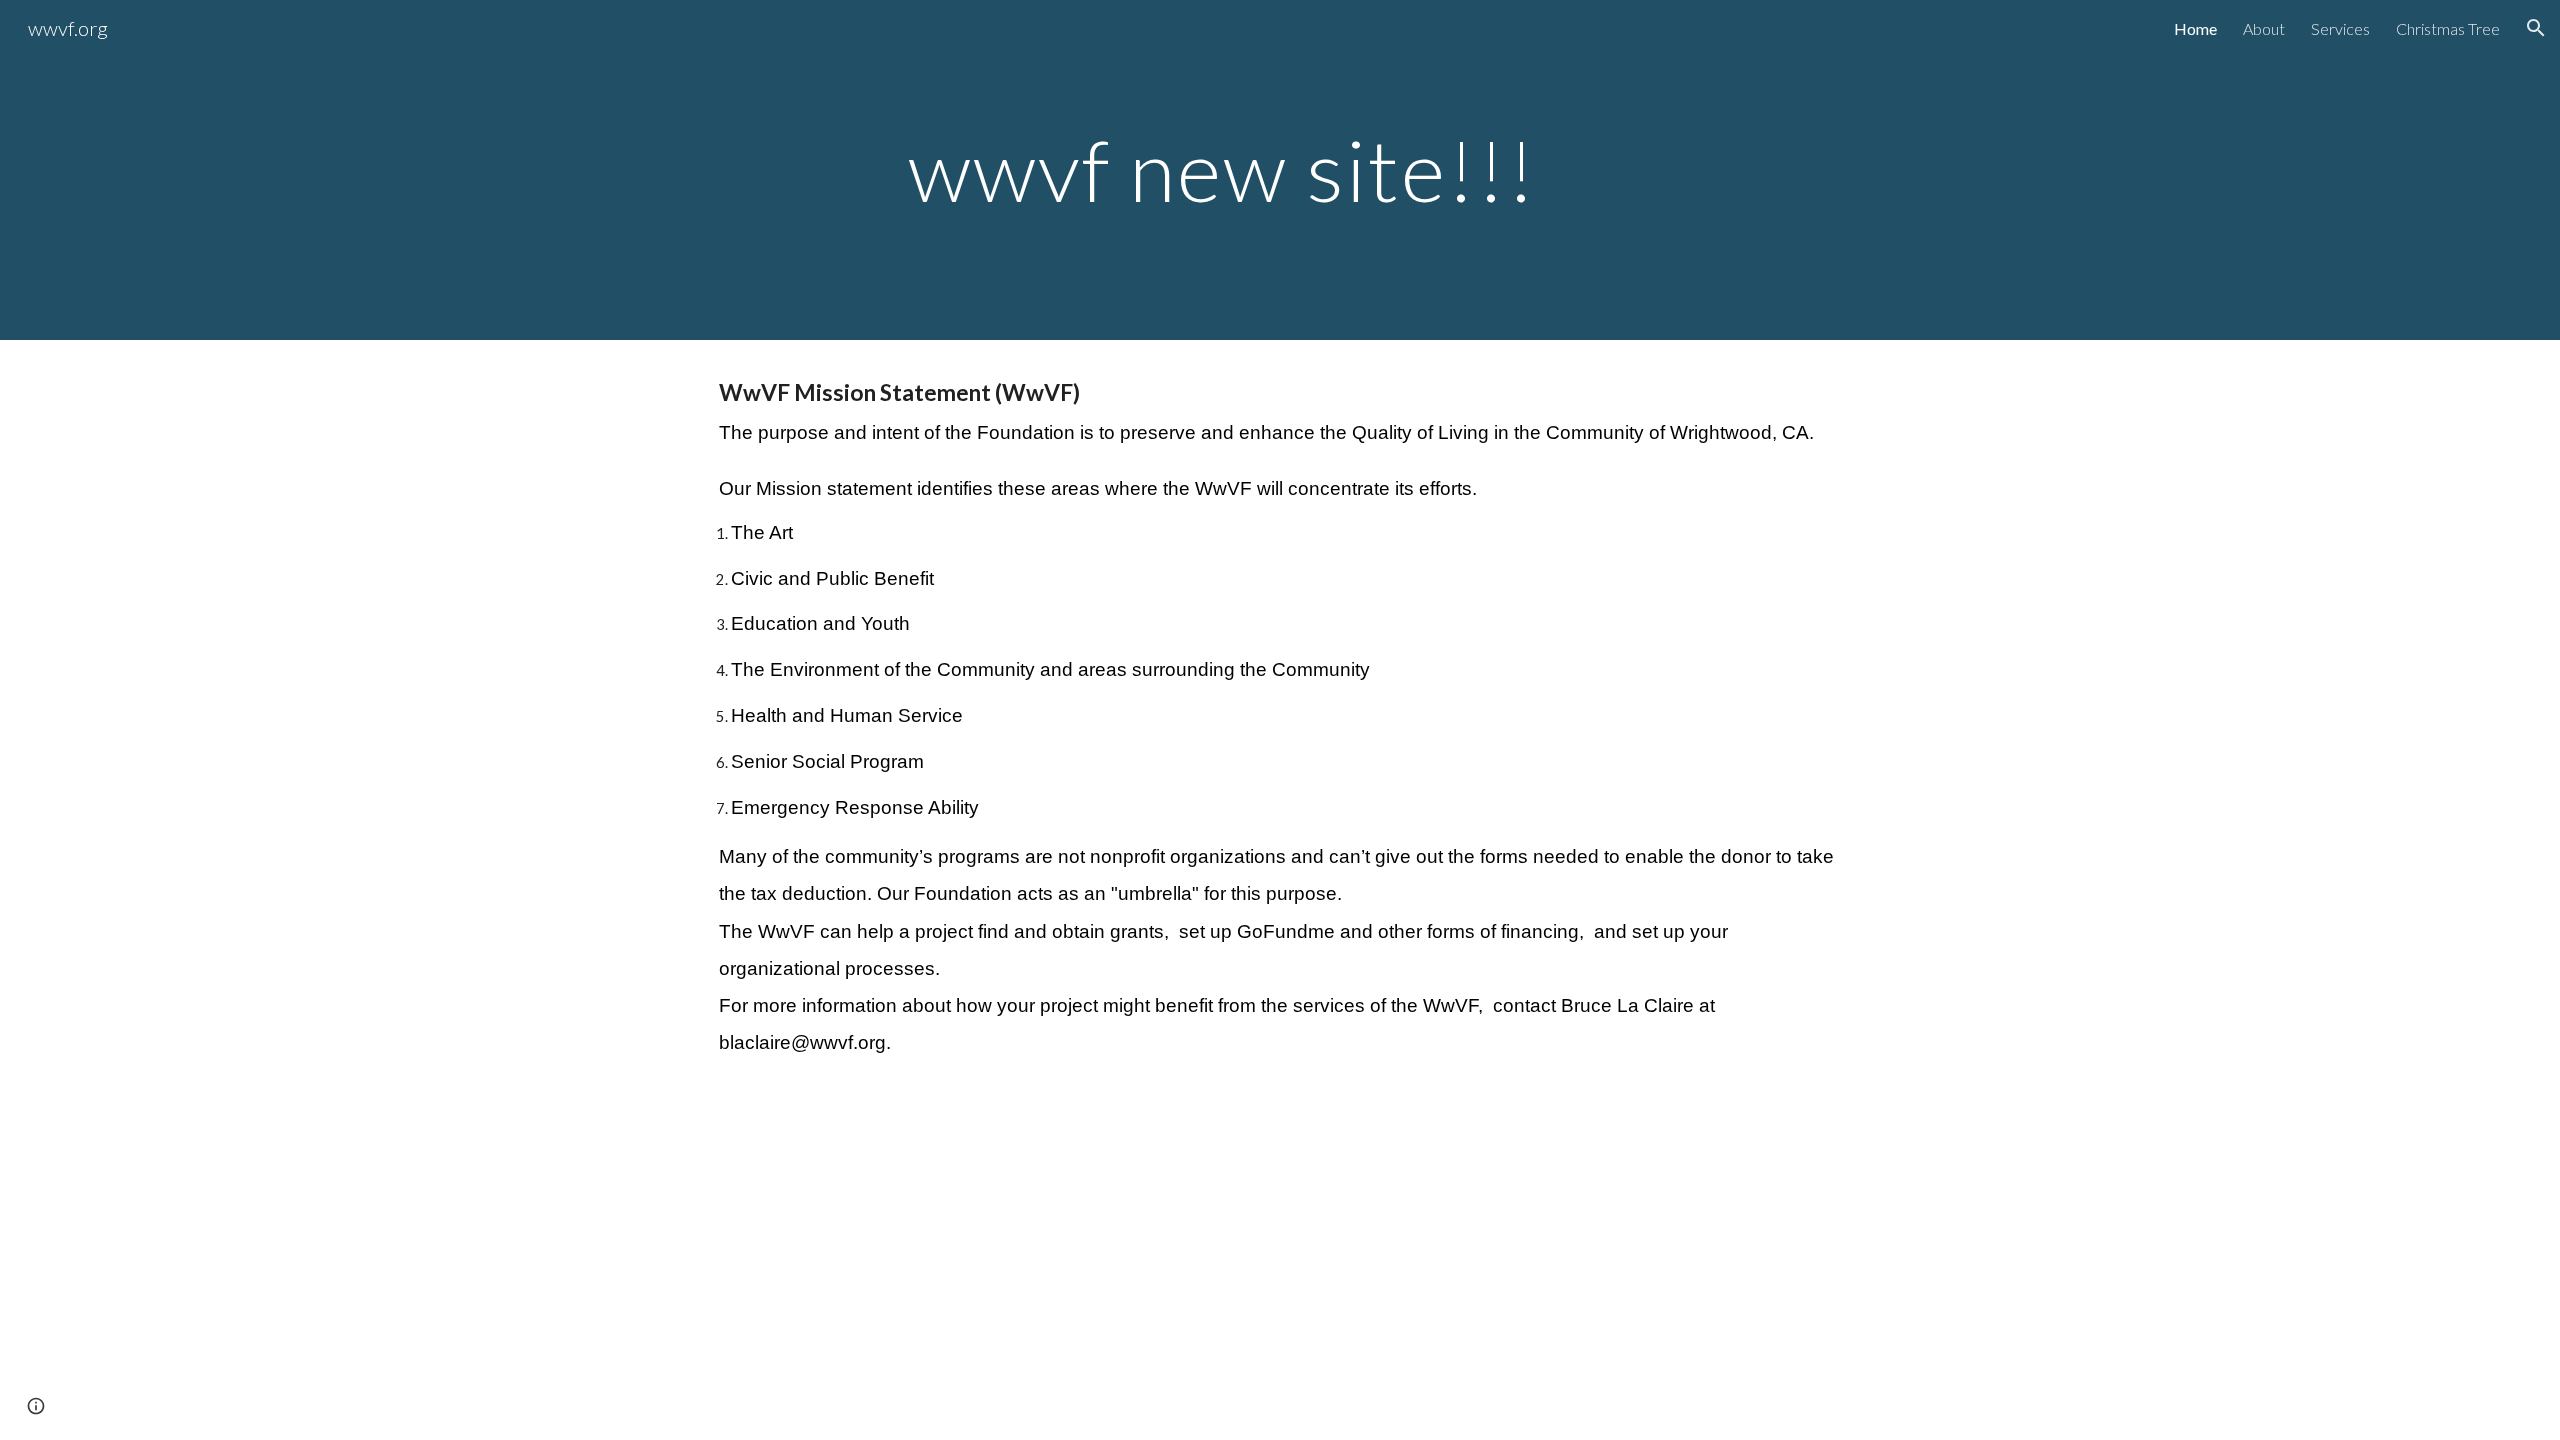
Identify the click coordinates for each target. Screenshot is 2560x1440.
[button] (2536, 28)
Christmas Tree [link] (2448, 28)
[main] (1280, 169)
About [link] (2264, 28)
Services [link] (2340, 28)
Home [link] (2195, 28)
